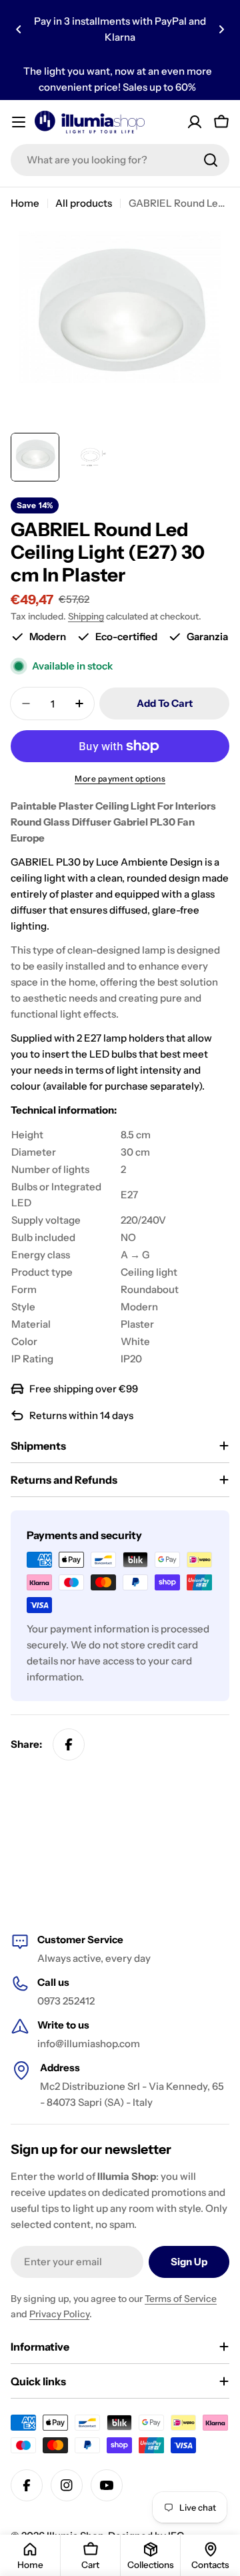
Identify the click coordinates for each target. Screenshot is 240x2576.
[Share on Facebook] (69, 1744)
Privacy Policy (59, 2314)
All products (84, 203)
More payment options (120, 779)
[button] (19, 29)
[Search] (211, 160)
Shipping (86, 616)
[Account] (195, 122)
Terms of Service (181, 2299)
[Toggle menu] (19, 122)
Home (25, 203)
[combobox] (120, 160)
